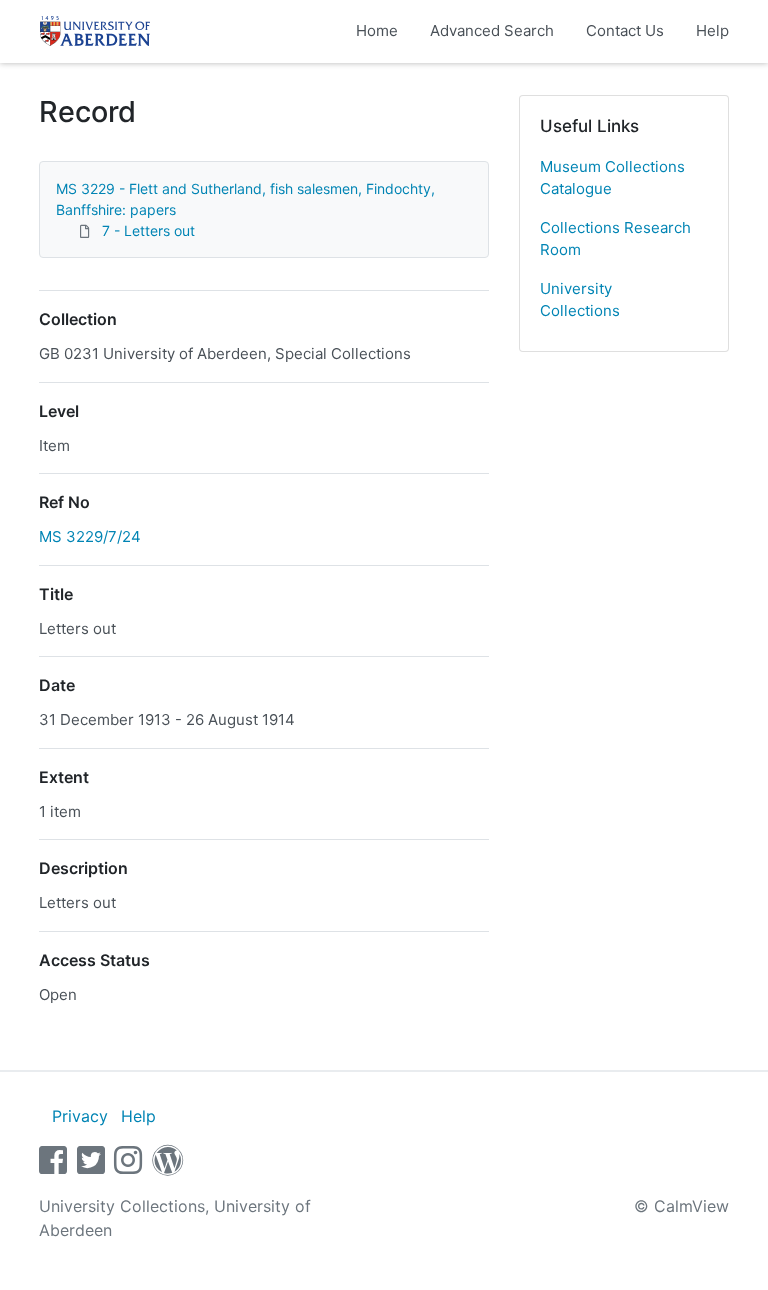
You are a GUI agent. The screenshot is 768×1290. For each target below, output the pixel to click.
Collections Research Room (615, 239)
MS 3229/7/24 (90, 536)
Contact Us (625, 30)
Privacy (80, 1116)
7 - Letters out (148, 230)
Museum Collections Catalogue (612, 178)
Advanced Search (492, 30)
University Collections (580, 300)
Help (712, 30)
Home (377, 30)
